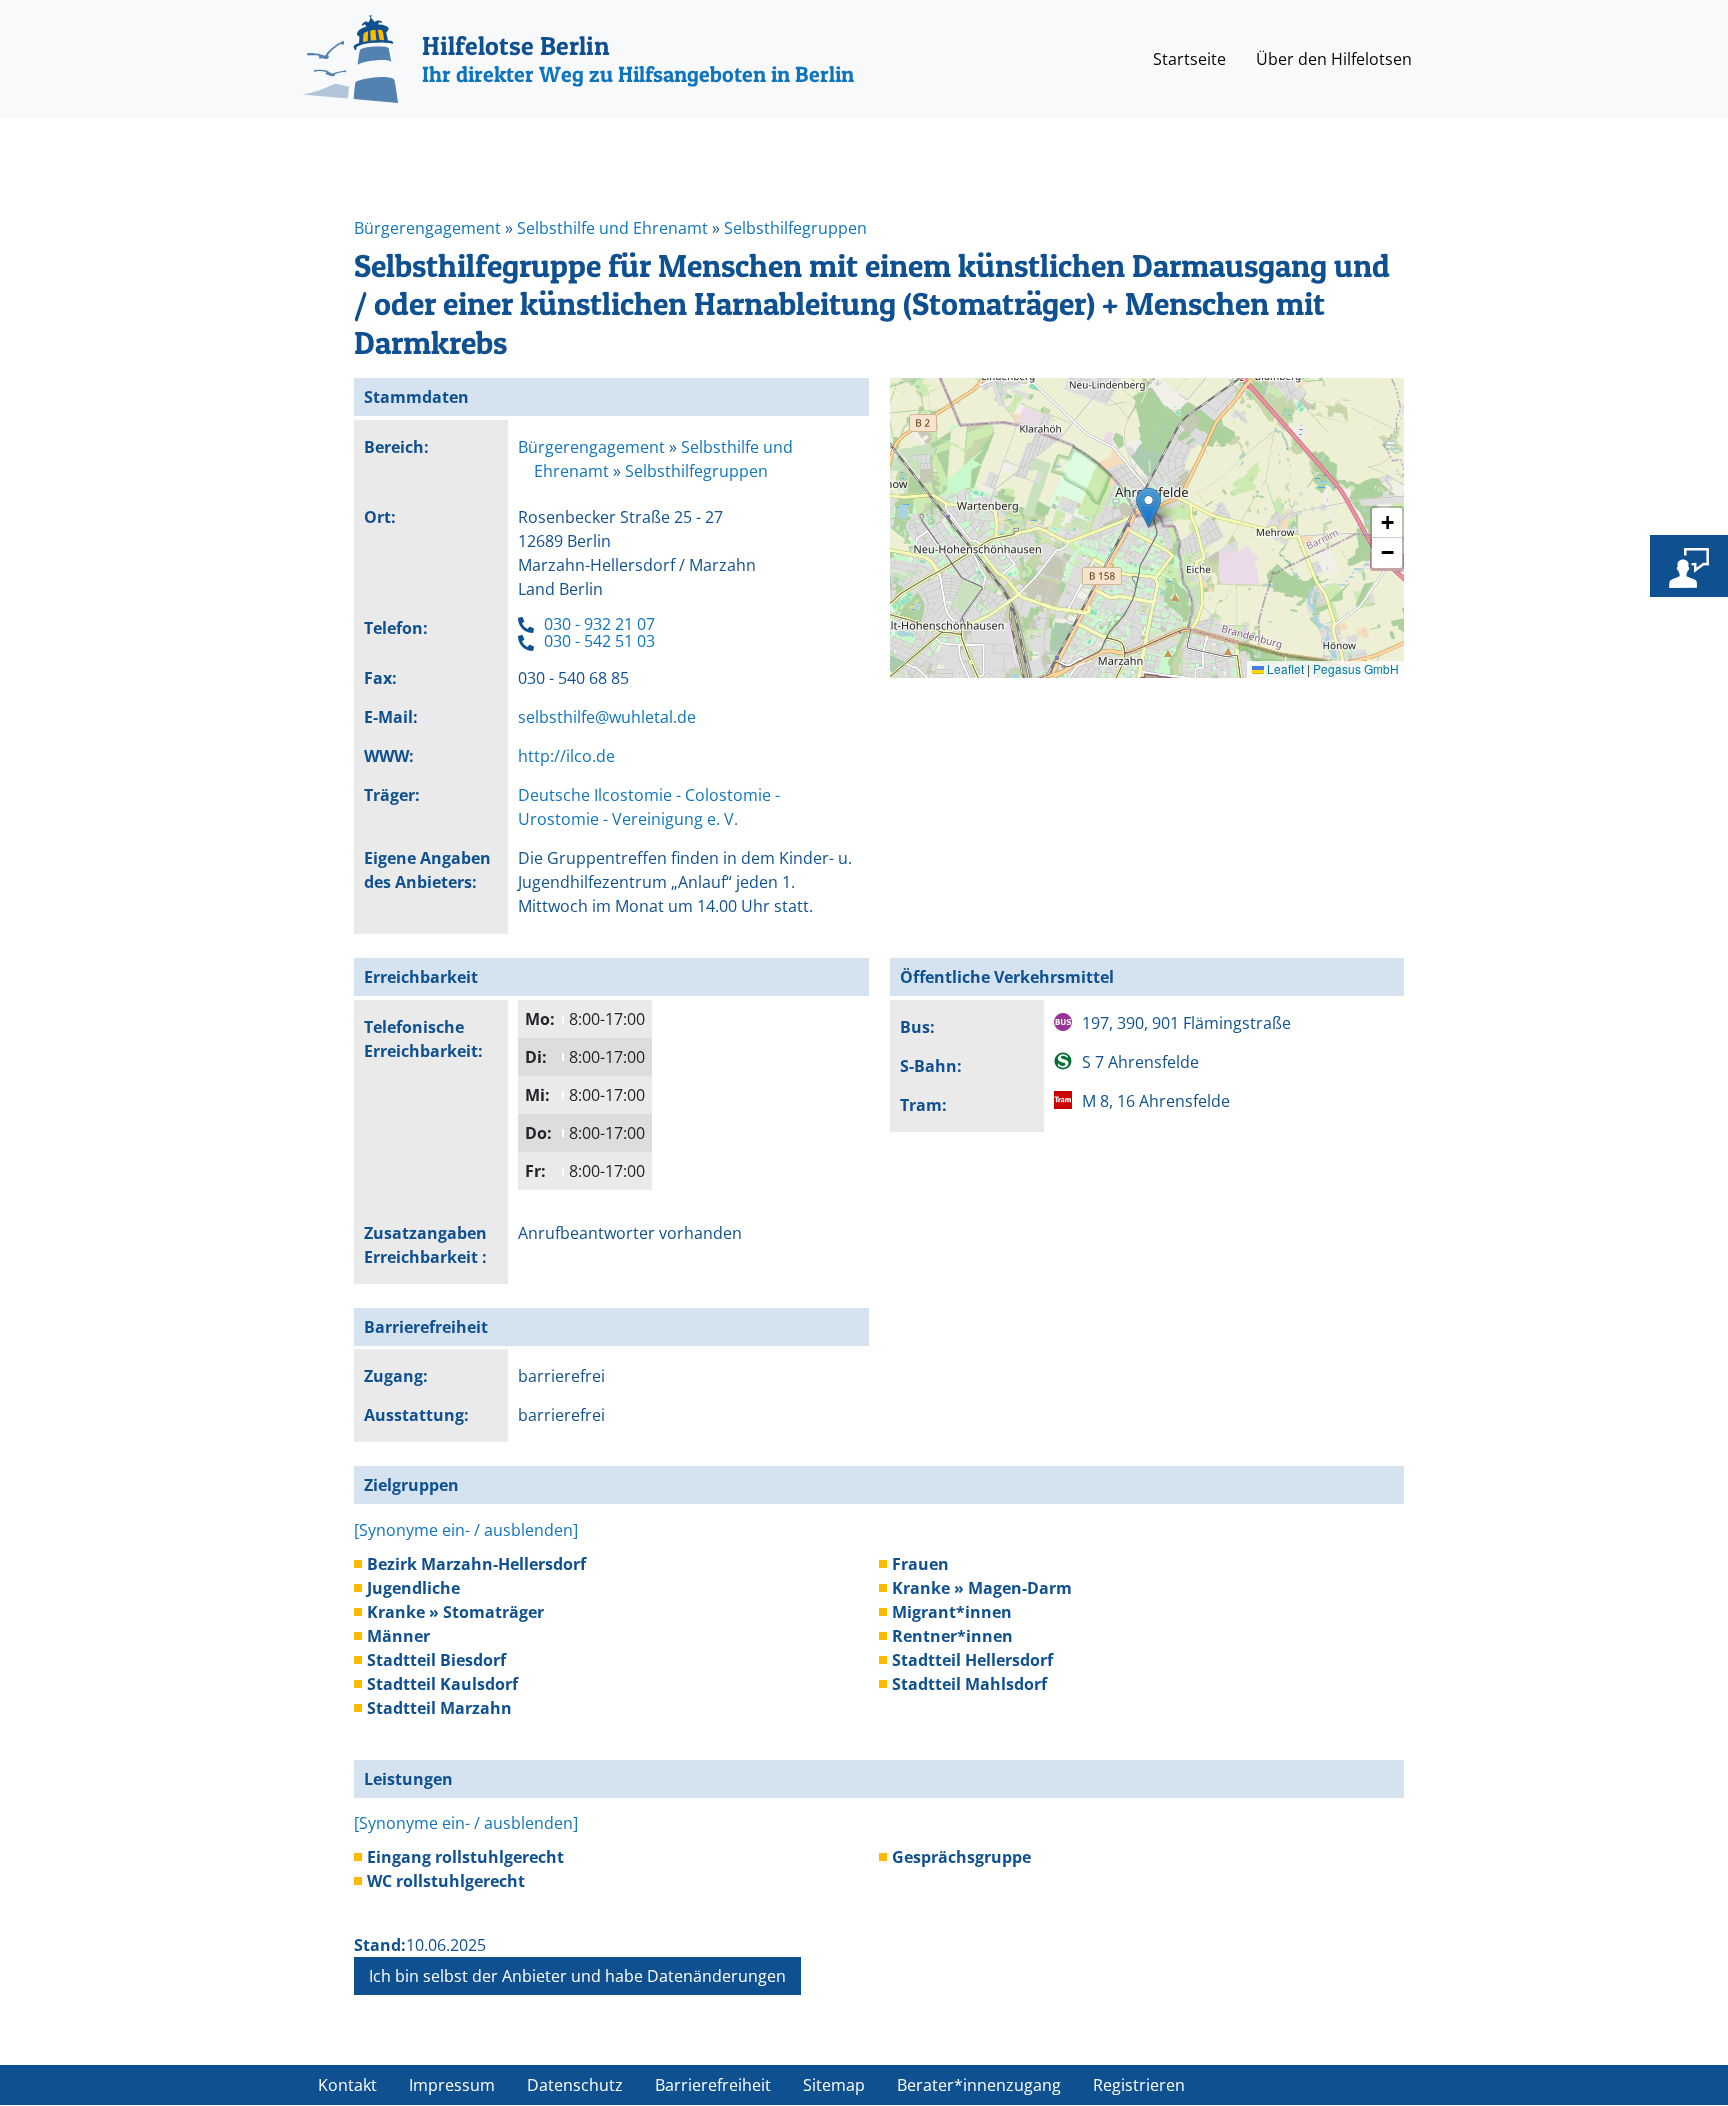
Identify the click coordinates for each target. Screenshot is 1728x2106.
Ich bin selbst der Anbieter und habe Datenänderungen (577, 1976)
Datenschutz (575, 2085)
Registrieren (1139, 2085)
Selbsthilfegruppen (795, 228)
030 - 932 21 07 (599, 624)
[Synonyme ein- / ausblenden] (466, 1530)
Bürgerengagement (427, 228)
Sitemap (834, 2085)
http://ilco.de (566, 756)
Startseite (1189, 59)
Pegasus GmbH (1356, 668)
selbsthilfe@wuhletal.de (607, 717)
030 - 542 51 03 (599, 641)
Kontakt (347, 2085)
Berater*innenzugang (979, 2085)
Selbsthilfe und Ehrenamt (612, 228)
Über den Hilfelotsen (1334, 59)
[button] (1148, 507)
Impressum (452, 2085)
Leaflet (1284, 668)
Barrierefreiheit (713, 2085)
